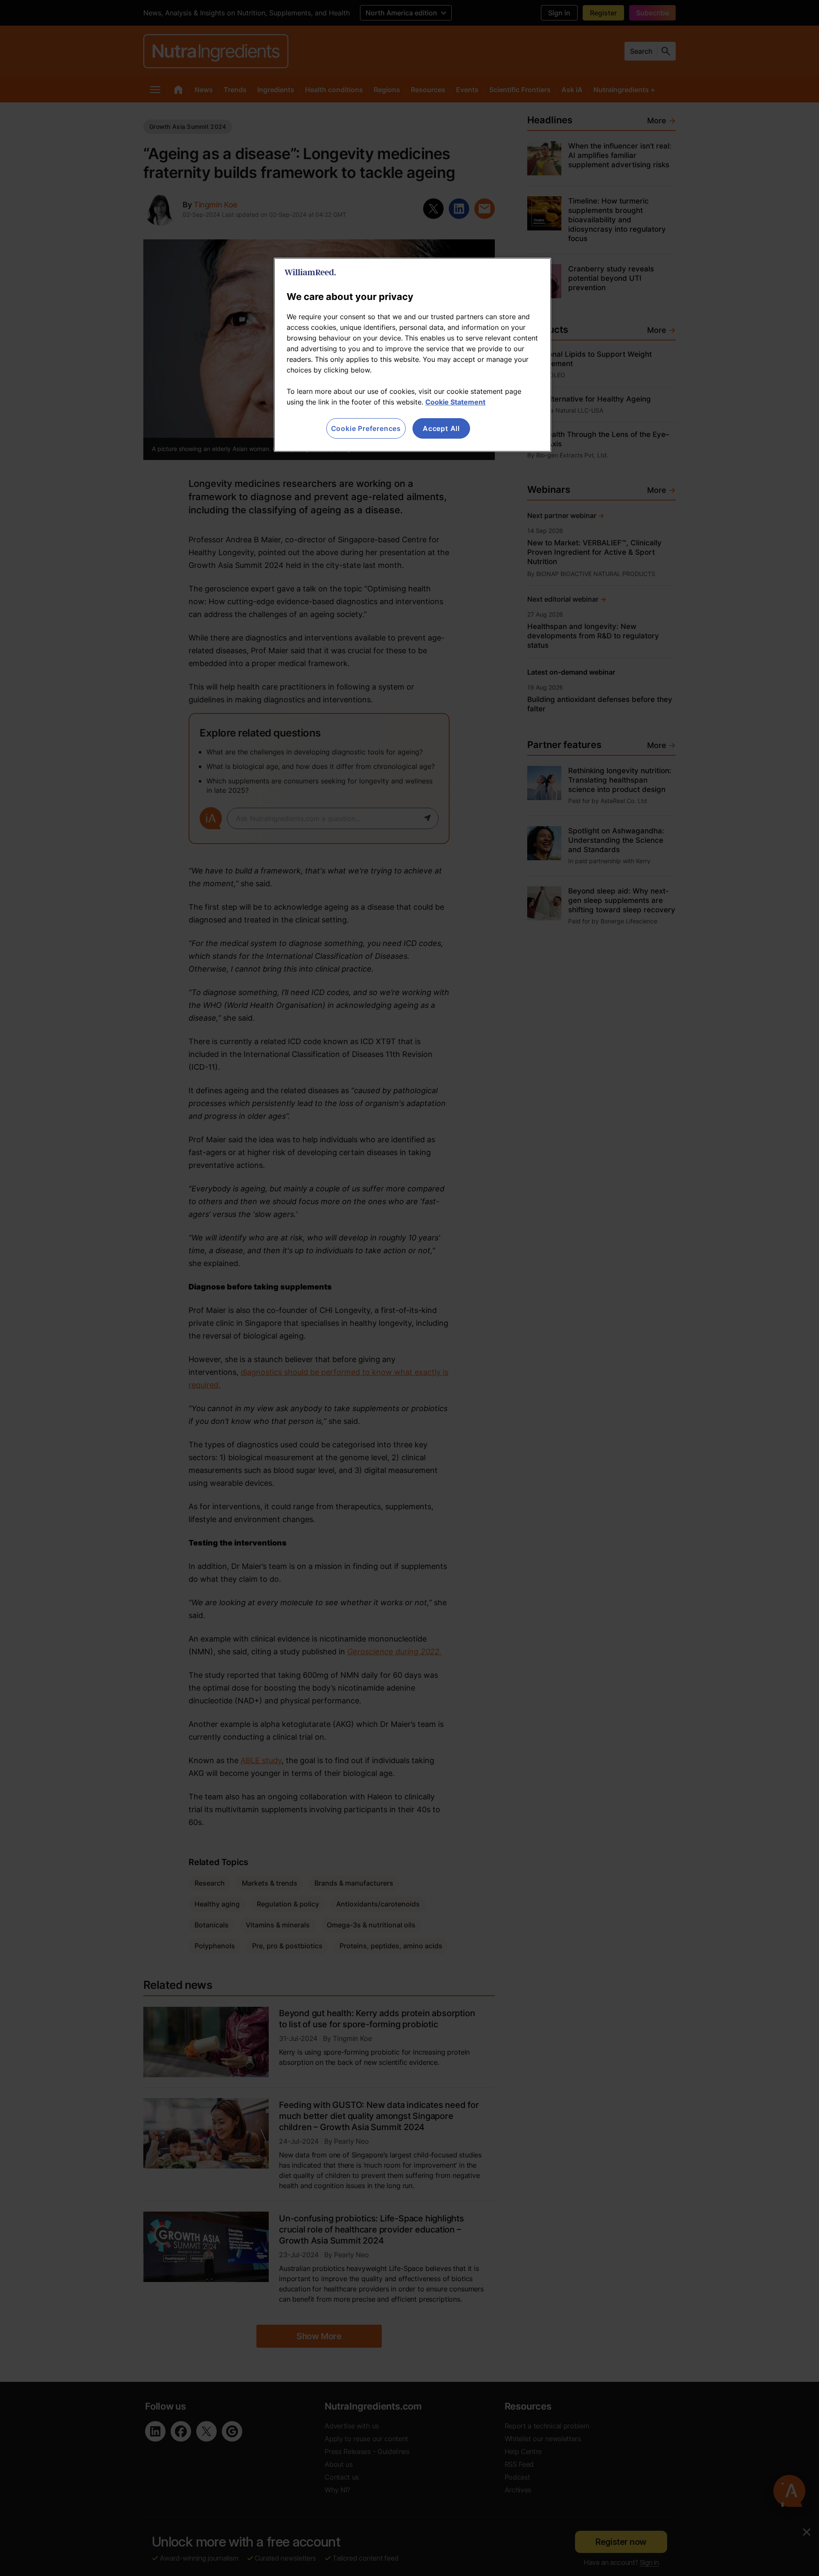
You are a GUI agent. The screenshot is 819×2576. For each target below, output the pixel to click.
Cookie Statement (455, 402)
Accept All (441, 428)
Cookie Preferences (366, 428)
